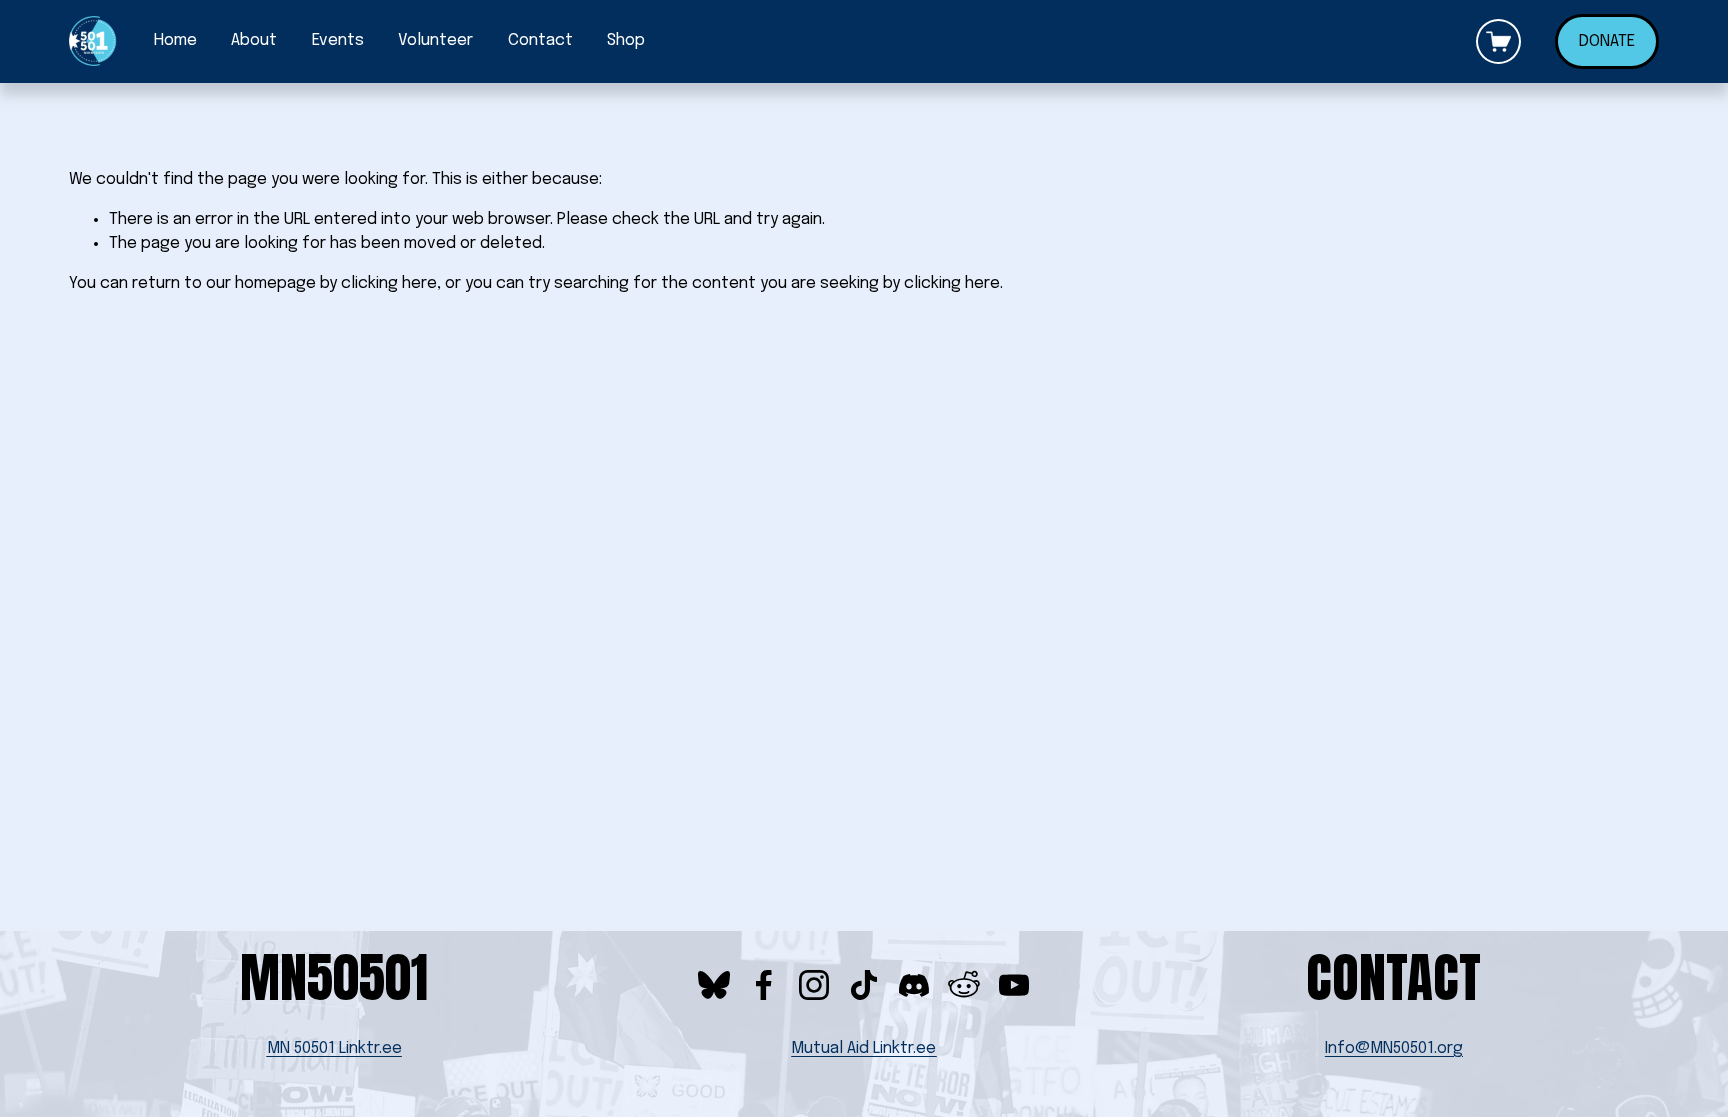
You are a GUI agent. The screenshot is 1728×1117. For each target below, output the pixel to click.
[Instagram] (814, 985)
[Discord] (914, 985)
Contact (540, 40)
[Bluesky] (714, 985)
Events (338, 40)
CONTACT (1393, 977)
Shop (626, 40)
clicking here (389, 283)
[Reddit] (964, 985)
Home (175, 40)
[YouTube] (1014, 985)
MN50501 (334, 977)
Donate (1607, 41)
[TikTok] (864, 985)
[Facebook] (764, 985)
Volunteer (435, 40)
